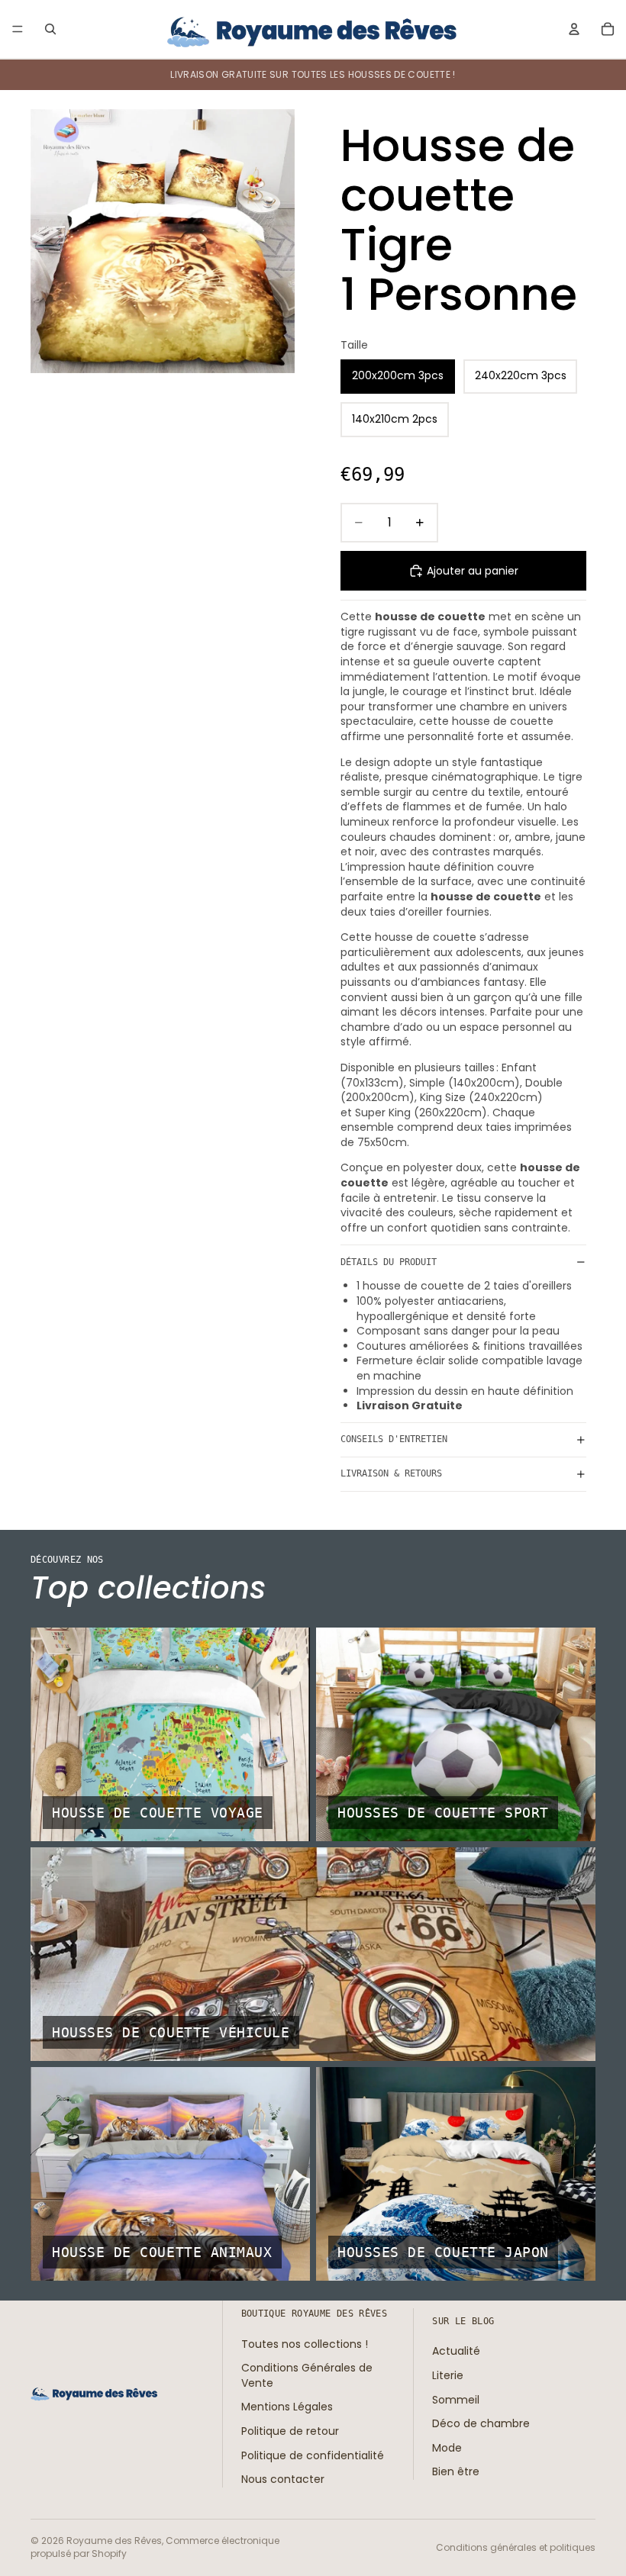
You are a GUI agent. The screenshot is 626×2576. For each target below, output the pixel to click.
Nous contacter (283, 2479)
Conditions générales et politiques (516, 2547)
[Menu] (18, 29)
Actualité (456, 2351)
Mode (447, 2447)
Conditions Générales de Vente (307, 2375)
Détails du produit (389, 1262)
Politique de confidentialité (313, 2455)
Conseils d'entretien (394, 1439)
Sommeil (456, 2399)
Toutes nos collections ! (305, 2343)
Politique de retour (290, 2431)
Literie (448, 2375)
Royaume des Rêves (114, 2541)
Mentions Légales (287, 2407)
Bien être (456, 2471)
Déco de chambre (481, 2423)
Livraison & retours (391, 1473)
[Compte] (574, 29)
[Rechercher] (50, 29)
